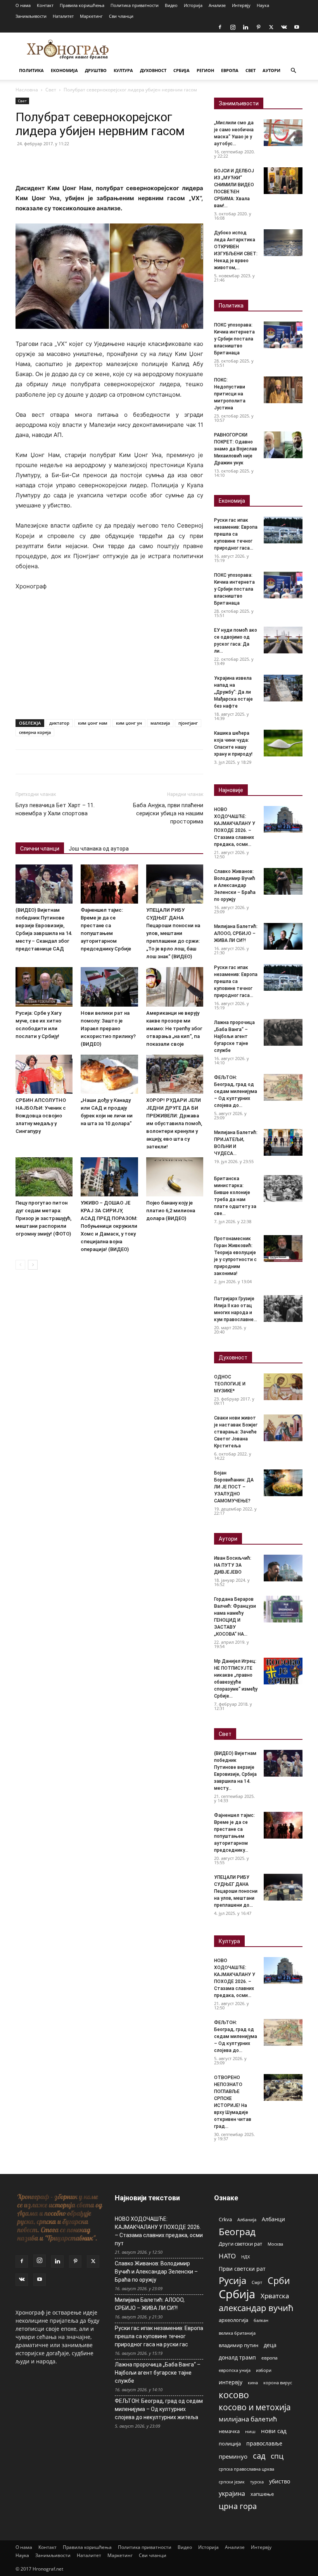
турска (257, 2482)
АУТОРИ (271, 70)
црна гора (238, 2506)
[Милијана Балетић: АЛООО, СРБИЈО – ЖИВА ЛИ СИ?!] (283, 936)
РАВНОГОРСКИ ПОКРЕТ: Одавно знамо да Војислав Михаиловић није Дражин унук (236, 449)
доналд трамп (237, 2358)
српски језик (232, 2482)
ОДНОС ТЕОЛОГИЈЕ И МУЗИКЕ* (230, 1384)
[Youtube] (297, 27)
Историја (193, 5)
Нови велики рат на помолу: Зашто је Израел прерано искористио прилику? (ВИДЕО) (108, 1029)
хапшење (262, 2494)
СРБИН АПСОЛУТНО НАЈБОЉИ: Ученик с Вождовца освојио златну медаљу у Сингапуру (41, 1116)
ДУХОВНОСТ (153, 70)
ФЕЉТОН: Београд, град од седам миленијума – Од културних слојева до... (236, 1091)
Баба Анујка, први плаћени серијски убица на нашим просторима (168, 813)
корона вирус (278, 2383)
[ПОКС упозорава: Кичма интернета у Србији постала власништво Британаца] (283, 335)
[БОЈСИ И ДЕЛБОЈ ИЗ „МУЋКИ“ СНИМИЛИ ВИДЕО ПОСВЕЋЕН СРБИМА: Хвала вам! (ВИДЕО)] (283, 181)
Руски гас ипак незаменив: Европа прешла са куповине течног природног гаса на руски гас (159, 2336)
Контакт (45, 5)
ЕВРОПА (230, 70)
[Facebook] (220, 27)
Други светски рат (240, 2244)
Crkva (225, 2219)
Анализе (217, 5)
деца (270, 2345)
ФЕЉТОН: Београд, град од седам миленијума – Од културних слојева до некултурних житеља (159, 2409)
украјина (232, 2494)
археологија (233, 2320)
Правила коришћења (82, 5)
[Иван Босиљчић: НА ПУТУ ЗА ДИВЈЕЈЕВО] (283, 1568)
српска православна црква (246, 2469)
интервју (231, 2382)
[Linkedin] (245, 27)
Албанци (273, 2219)
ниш (250, 2431)
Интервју (241, 5)
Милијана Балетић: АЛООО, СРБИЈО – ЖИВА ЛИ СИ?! (236, 933)
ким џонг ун (129, 723)
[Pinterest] (258, 27)
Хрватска (275, 2296)
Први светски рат (242, 2269)
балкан (261, 2320)
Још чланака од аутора (99, 849)
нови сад (274, 2431)
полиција (230, 2444)
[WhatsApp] (77, 161)
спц (277, 2456)
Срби (279, 2281)
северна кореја (35, 732)
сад (259, 2456)
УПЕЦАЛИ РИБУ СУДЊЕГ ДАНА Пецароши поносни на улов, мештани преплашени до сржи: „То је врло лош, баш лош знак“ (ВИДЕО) (173, 933)
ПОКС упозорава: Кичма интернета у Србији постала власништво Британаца (234, 339)
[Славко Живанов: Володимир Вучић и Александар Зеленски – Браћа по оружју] (283, 881)
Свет (51, 90)
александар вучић (256, 2308)
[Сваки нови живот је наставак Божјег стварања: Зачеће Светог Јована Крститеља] (283, 1428)
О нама (23, 5)
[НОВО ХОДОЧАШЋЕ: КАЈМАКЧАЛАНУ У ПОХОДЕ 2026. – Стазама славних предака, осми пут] (283, 819)
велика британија (237, 2333)
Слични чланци (40, 849)
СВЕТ (251, 70)
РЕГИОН (205, 70)
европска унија (235, 2370)
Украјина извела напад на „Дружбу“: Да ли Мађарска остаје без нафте (233, 692)
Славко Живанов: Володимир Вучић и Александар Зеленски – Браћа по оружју (235, 885)
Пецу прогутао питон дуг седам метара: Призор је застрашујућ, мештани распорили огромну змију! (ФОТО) (43, 1218)
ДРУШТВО (96, 70)
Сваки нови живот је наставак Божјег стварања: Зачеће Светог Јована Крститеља (236, 1432)
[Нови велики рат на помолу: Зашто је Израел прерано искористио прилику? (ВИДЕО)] (109, 987)
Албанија (247, 2219)
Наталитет (63, 16)
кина (253, 2383)
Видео (171, 5)
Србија (237, 2294)
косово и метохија (255, 2407)
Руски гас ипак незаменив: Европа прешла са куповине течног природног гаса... (236, 534)
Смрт (257, 2282)
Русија (232, 2281)
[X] (271, 27)
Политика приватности (135, 5)
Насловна (27, 90)
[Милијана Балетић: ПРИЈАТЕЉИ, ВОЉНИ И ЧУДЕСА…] (283, 1142)
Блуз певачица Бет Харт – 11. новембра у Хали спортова (55, 809)
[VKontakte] (284, 27)
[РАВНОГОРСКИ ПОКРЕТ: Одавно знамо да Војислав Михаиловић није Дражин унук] (283, 445)
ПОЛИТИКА (31, 70)
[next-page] (33, 1265)
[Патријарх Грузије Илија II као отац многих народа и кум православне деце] (283, 1309)
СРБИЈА (181, 70)
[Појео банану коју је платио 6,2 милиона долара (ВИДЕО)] (175, 1177)
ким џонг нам (93, 723)
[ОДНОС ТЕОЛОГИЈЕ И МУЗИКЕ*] (283, 1387)
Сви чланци (121, 16)
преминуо (233, 2456)
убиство (280, 2481)
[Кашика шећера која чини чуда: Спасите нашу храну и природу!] (283, 743)
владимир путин (238, 2345)
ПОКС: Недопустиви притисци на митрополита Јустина (230, 394)
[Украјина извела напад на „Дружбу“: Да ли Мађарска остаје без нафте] (283, 688)
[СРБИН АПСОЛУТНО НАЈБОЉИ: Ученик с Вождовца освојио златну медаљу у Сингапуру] (44, 1074)
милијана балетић (248, 2419)
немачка (229, 2431)
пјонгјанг (188, 723)
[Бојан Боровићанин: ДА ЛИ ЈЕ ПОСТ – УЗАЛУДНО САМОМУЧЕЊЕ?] (283, 1483)
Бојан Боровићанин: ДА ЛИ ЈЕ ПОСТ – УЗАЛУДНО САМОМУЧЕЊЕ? (234, 1487)
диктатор (59, 723)
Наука (263, 5)
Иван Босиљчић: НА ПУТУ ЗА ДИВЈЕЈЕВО (233, 1565)
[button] (293, 71)
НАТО (227, 2256)
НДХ (245, 2257)
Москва (275, 2244)
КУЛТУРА (123, 70)
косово (234, 2395)
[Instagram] (233, 27)
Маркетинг (91, 16)
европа (270, 2358)
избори (264, 2370)
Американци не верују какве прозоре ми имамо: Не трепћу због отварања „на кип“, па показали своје (174, 1029)
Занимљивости (31, 16)
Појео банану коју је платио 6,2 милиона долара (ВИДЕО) (171, 1211)
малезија (160, 723)
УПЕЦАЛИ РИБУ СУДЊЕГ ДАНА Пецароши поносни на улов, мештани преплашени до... (236, 1891)
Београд (237, 2231)
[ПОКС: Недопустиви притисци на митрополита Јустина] (283, 390)
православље (264, 2443)
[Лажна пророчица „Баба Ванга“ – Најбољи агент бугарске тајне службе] (283, 1032)
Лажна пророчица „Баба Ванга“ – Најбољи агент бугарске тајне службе (234, 1036)
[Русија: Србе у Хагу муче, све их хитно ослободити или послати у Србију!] (44, 987)
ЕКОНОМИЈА (64, 70)
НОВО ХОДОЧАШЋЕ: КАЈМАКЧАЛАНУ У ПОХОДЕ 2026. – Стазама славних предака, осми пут (159, 2231)
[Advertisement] (109, 656)
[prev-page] (20, 1265)
